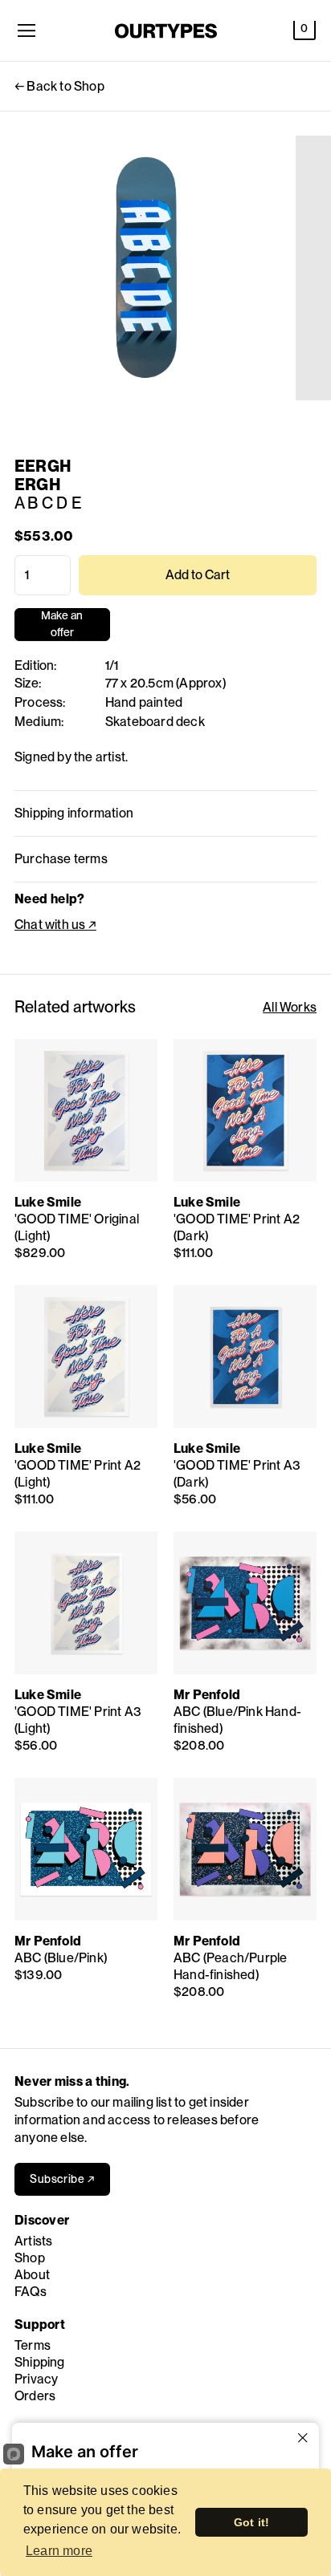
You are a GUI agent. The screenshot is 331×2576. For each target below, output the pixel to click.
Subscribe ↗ (62, 2179)
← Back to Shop (59, 86)
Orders (35, 2396)
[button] (304, 30)
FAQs (31, 2292)
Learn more (59, 2551)
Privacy (36, 2379)
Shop (30, 2258)
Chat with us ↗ (55, 925)
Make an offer (62, 625)
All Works (290, 1007)
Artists (33, 2241)
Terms (33, 2345)
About (32, 2275)
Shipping (40, 2362)
